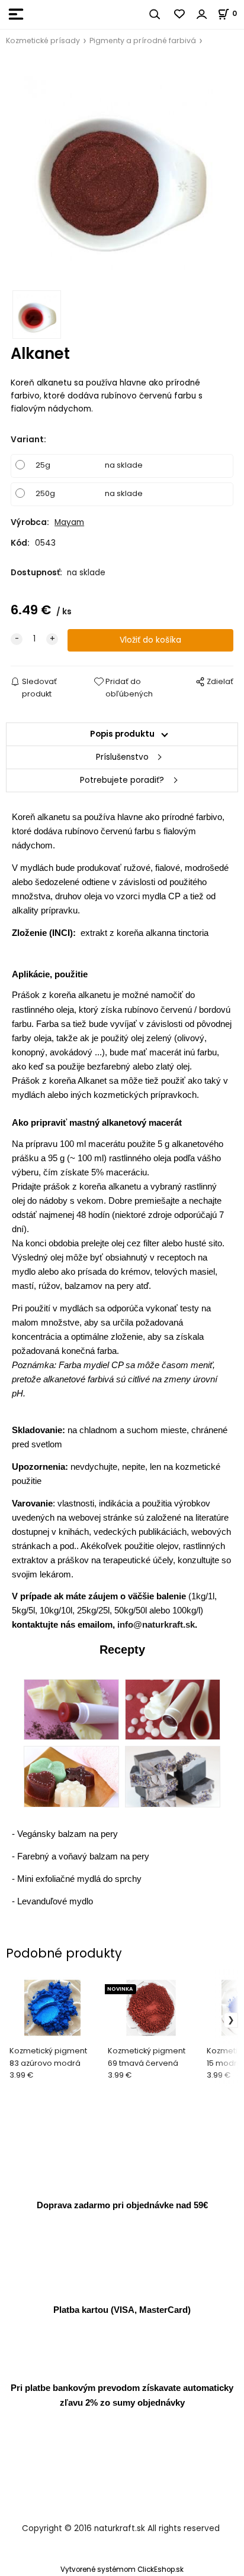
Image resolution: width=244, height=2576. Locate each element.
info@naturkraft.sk (156, 1624)
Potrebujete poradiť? (122, 780)
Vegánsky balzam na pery (68, 1834)
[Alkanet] (122, 172)
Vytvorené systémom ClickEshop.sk (122, 2569)
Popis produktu (122, 734)
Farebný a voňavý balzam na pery (83, 1856)
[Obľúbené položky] (180, 14)
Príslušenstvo (122, 757)
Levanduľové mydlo (55, 1901)
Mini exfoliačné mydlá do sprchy (79, 1879)
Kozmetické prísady (43, 40)
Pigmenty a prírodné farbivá (143, 40)
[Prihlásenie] (202, 14)
